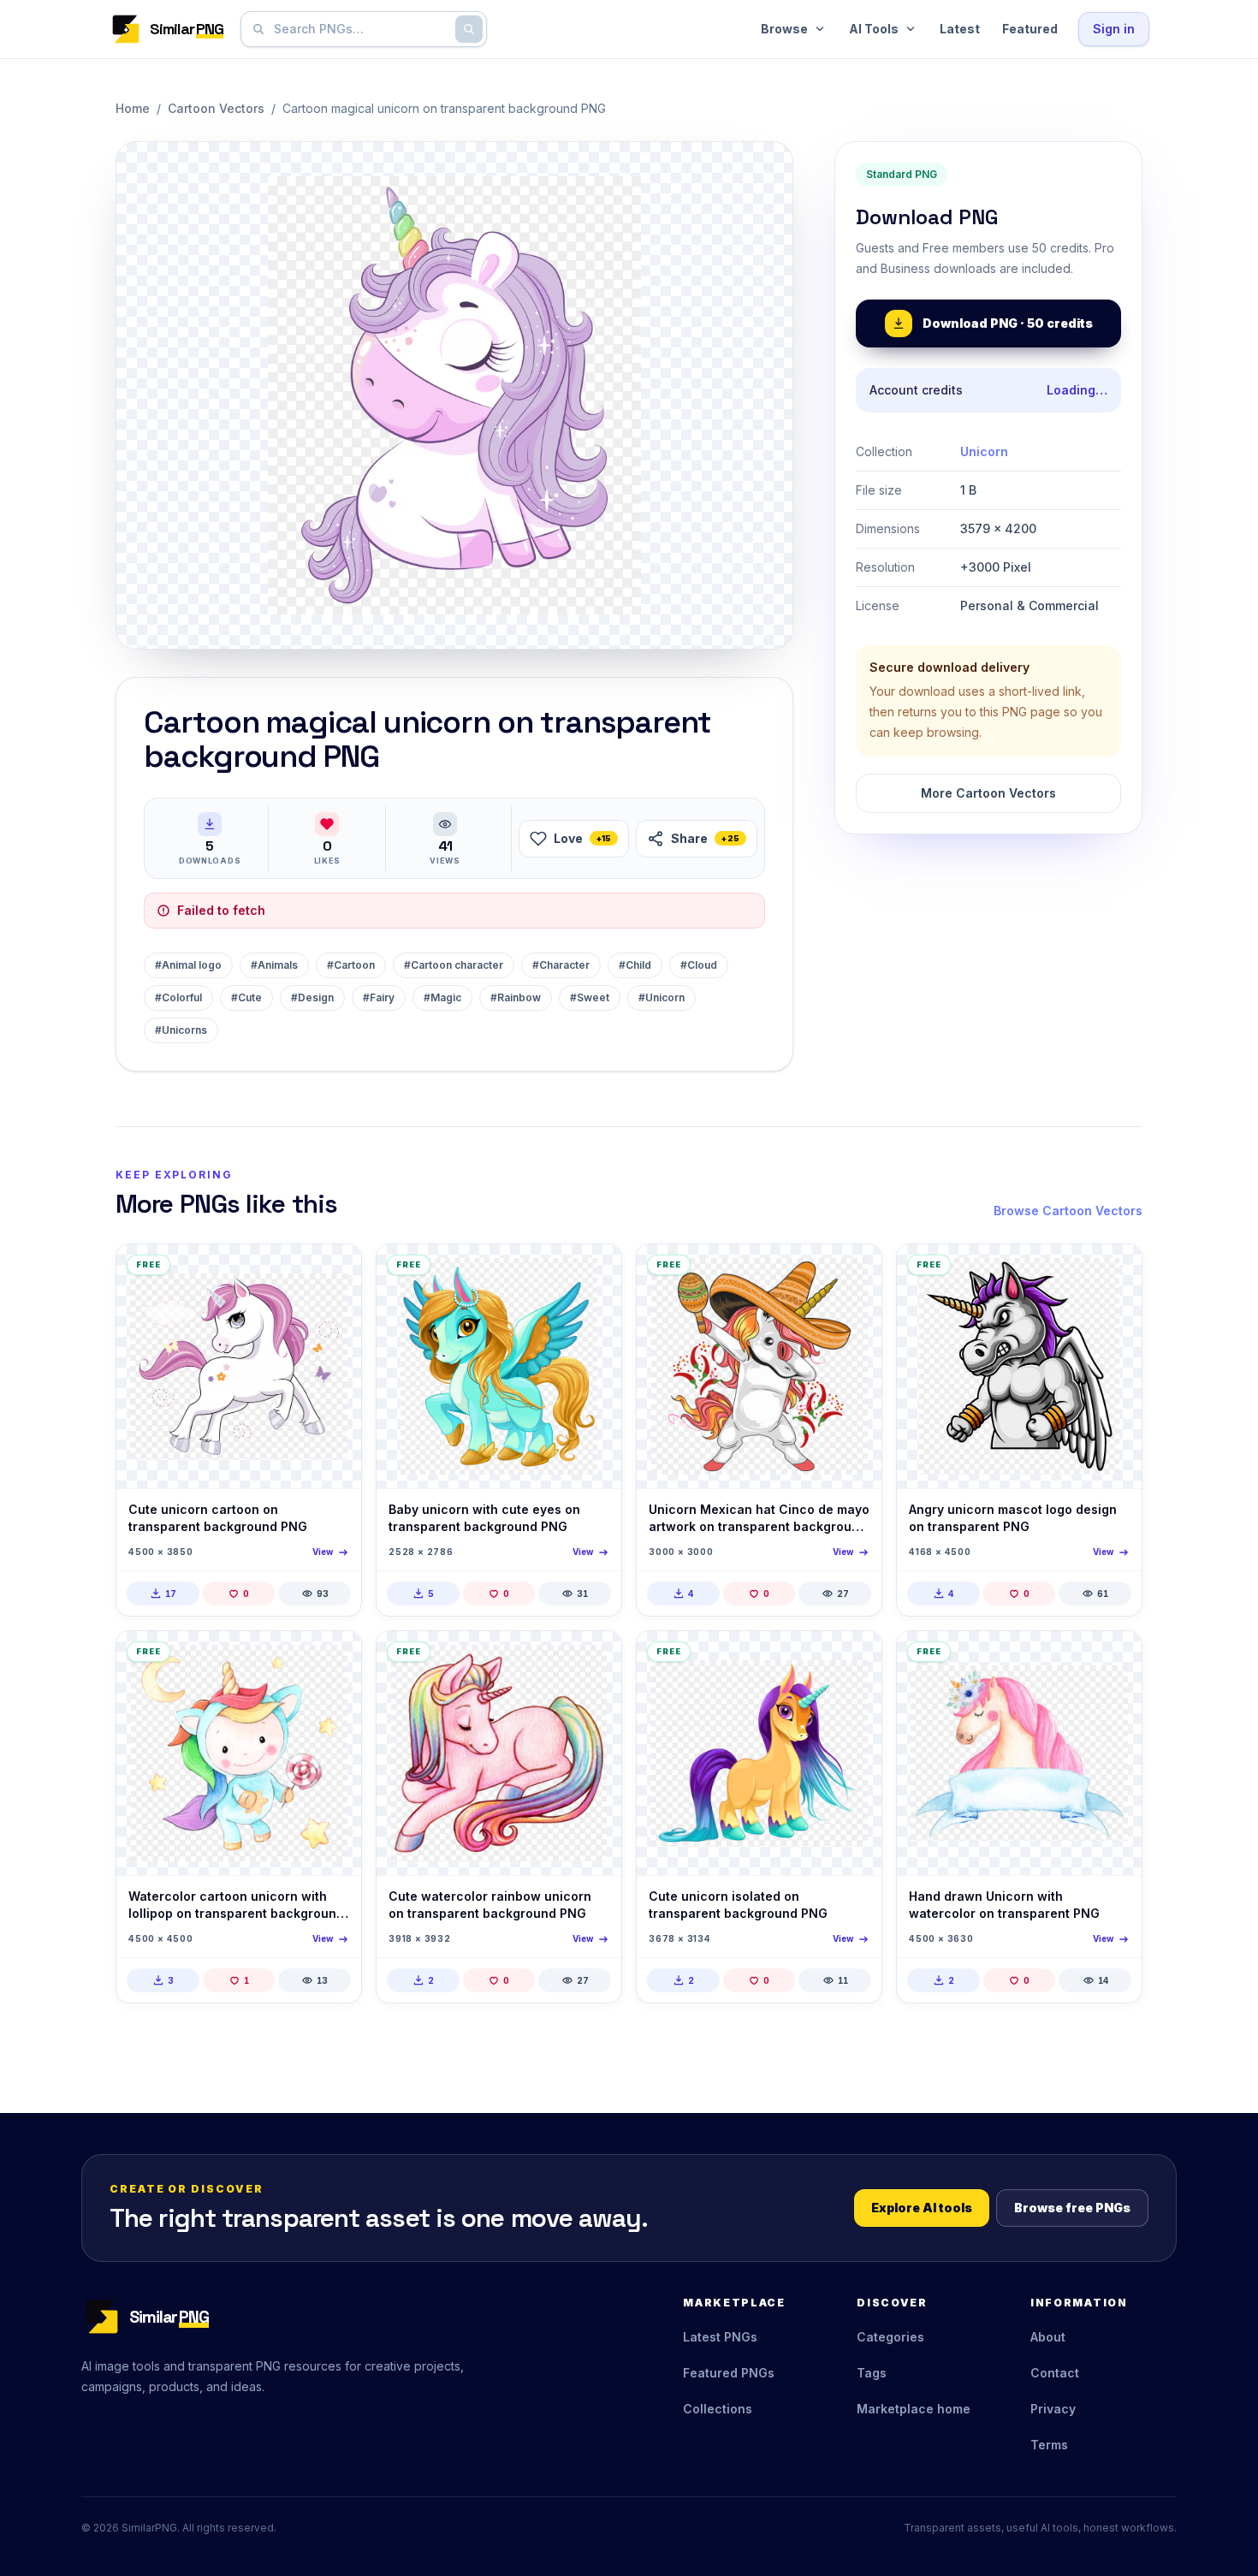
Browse (784, 29)
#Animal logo (188, 965)
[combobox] (360, 29)
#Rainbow (516, 997)
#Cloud (699, 965)
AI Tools (874, 29)
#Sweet (590, 997)
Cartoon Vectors (216, 108)
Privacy (1053, 2409)
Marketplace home (914, 2409)
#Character (561, 965)
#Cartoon (351, 965)
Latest (960, 29)
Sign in (1114, 29)
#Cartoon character (454, 965)
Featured (1030, 29)
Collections (718, 2409)
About (1048, 2337)
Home (133, 108)
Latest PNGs (720, 2337)
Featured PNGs (729, 2373)
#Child (635, 965)
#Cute (246, 997)
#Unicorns (181, 1030)
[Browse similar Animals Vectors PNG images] (334, 1272)
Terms (1049, 2445)
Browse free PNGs (1072, 2208)
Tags (872, 2373)
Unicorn (984, 451)
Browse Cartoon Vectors (1068, 1211)
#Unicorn (662, 997)
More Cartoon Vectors (988, 793)
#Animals (274, 965)
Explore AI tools (922, 2208)
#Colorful (178, 997)
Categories (890, 2337)
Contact (1055, 2373)
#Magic (442, 997)
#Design (312, 997)
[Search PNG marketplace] (469, 29)
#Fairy (379, 997)
